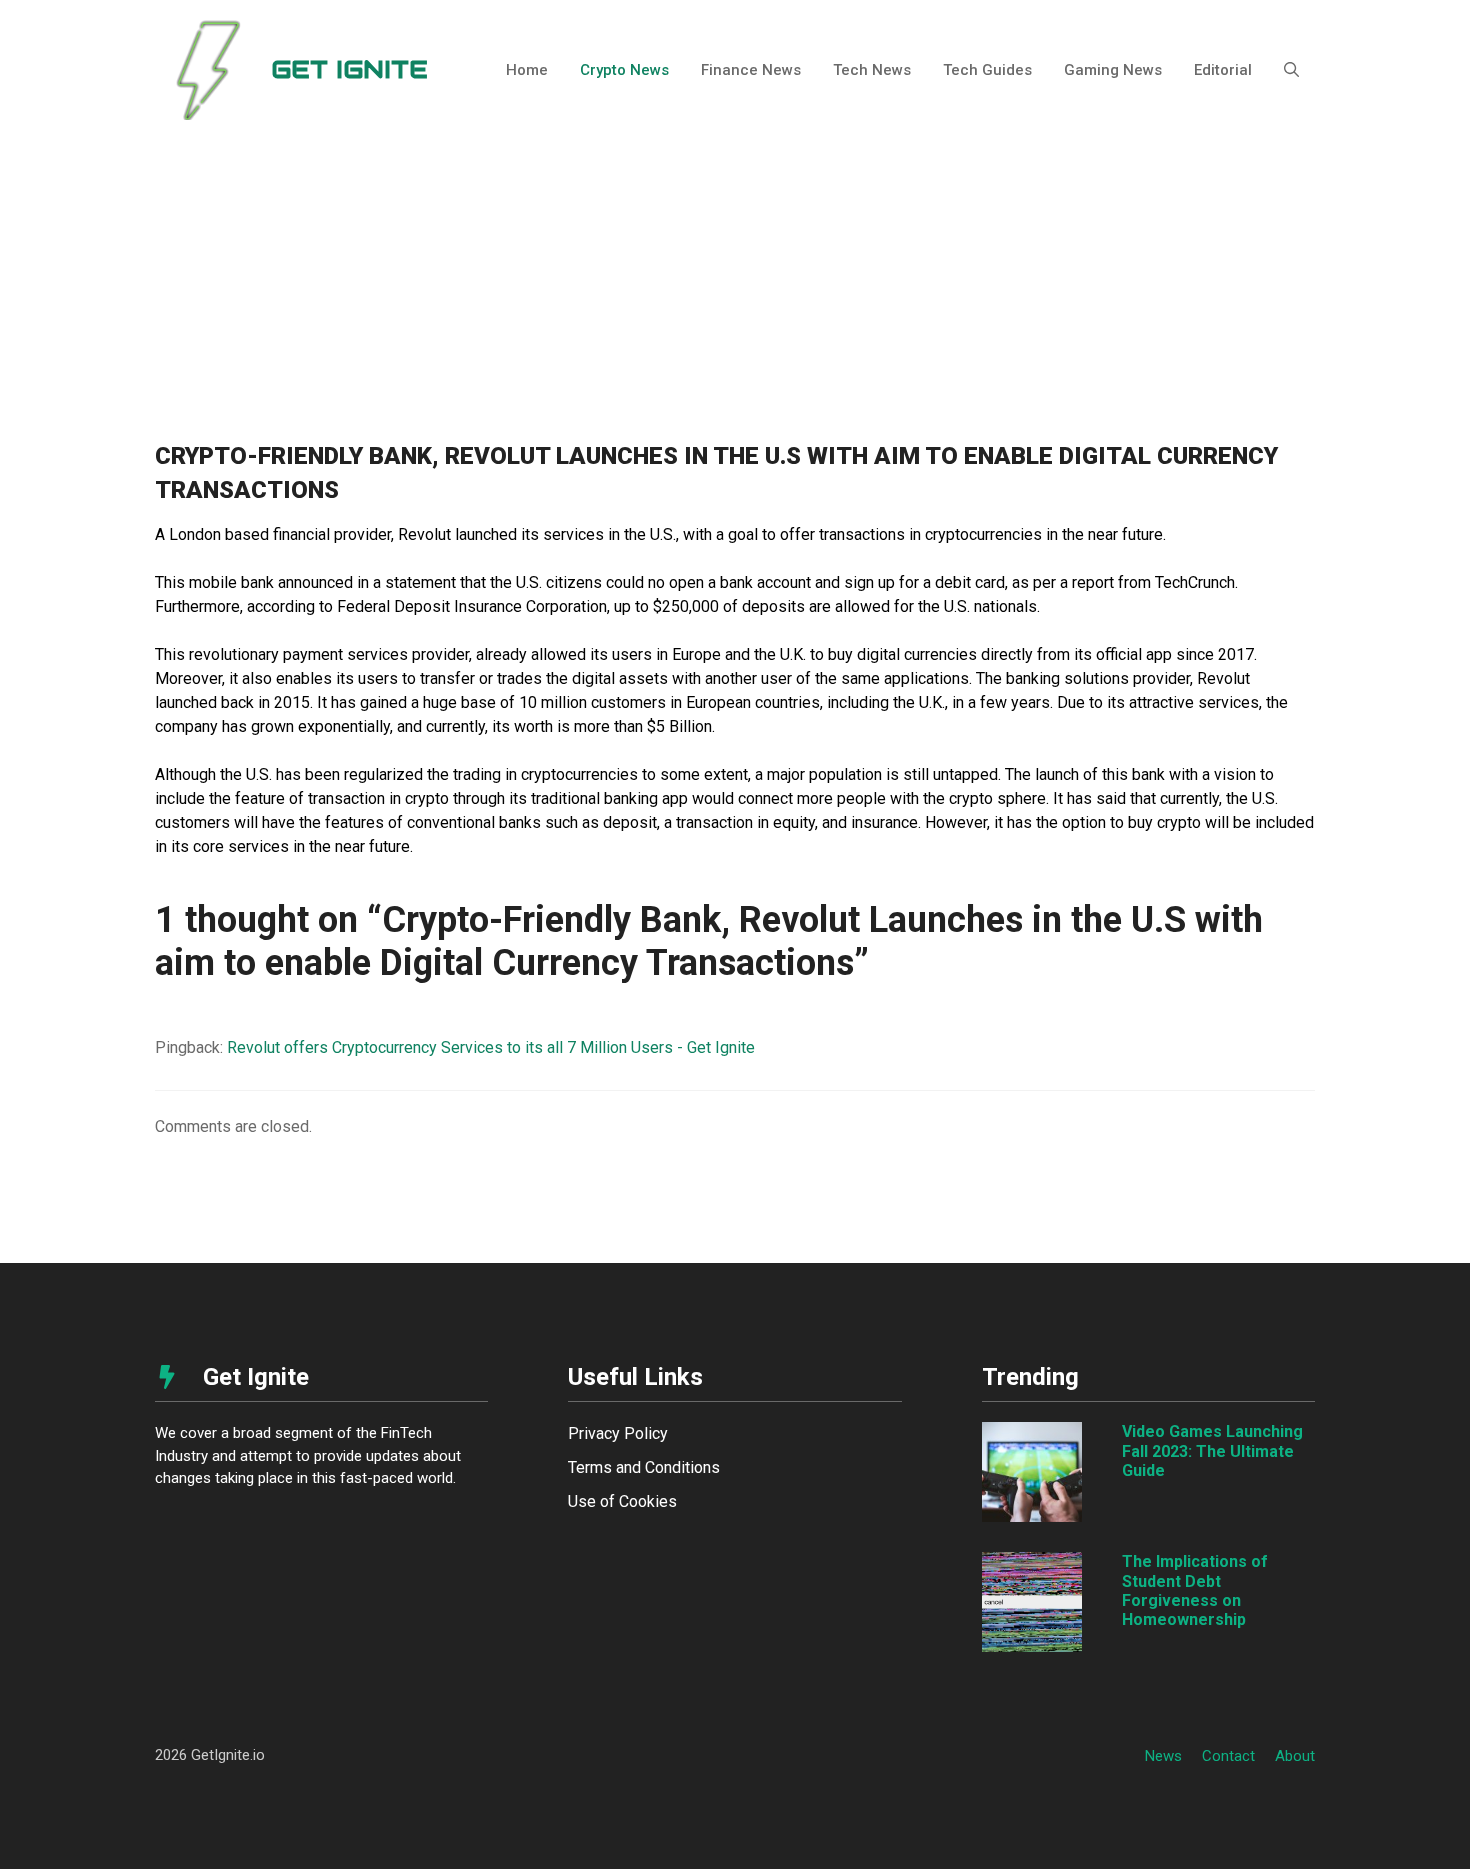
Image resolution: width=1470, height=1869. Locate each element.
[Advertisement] (735, 290)
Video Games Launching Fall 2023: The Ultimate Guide (1212, 1450)
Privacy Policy (618, 1433)
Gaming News (1113, 70)
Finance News (751, 70)
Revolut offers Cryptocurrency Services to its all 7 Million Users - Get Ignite (491, 1047)
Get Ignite (349, 69)
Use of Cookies (622, 1501)
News (1163, 1756)
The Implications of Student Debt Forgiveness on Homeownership (1195, 1590)
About (1295, 1756)
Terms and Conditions (644, 1467)
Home (527, 70)
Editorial (1223, 70)
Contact (1228, 1756)
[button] (1291, 70)
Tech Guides (987, 70)
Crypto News (624, 70)
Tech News (872, 70)
